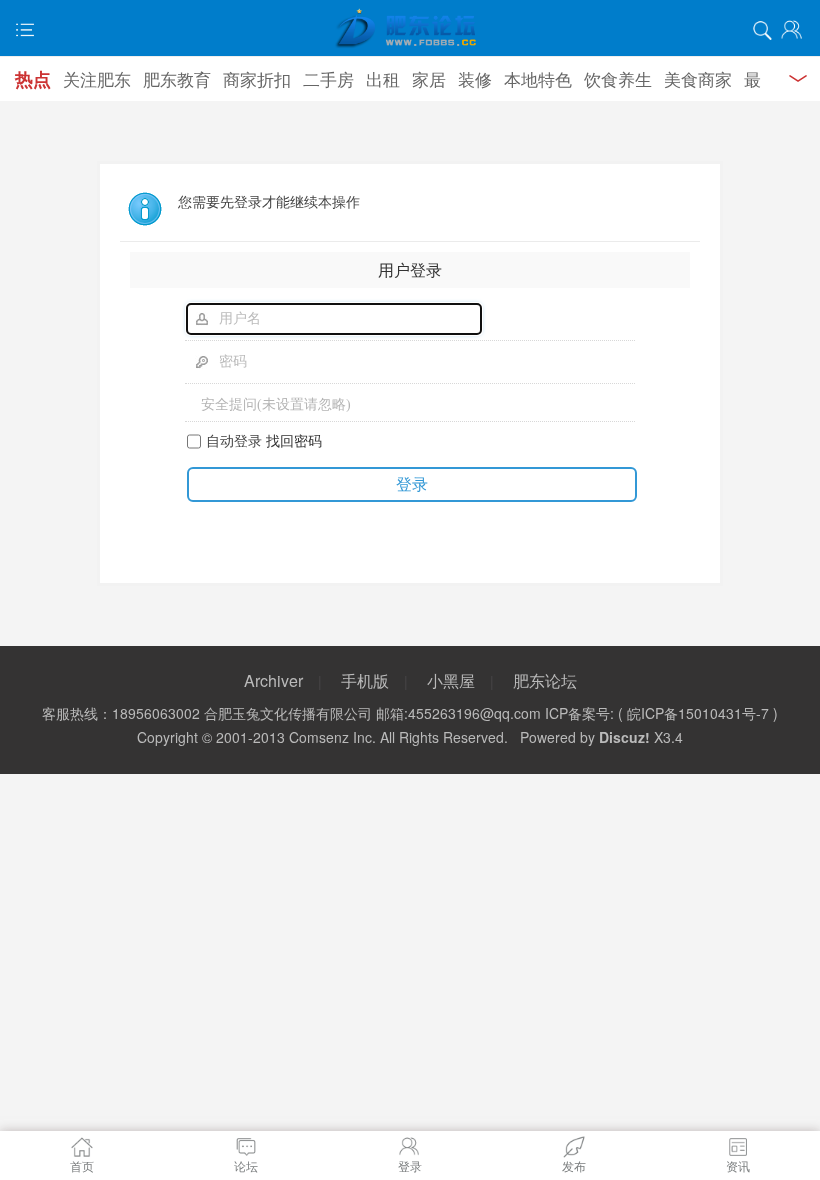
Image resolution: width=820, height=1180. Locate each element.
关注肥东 (97, 78)
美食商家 (698, 78)
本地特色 (538, 78)
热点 (33, 79)
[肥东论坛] (410, 30)
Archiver (273, 680)
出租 (383, 78)
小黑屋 (451, 680)
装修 (475, 78)
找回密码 (294, 440)
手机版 (365, 680)
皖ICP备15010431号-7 (698, 713)
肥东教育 (177, 78)
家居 (429, 78)
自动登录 (234, 440)
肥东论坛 (545, 680)
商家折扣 (257, 78)
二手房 (328, 78)
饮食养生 (618, 78)
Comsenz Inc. (332, 737)
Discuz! (624, 737)
